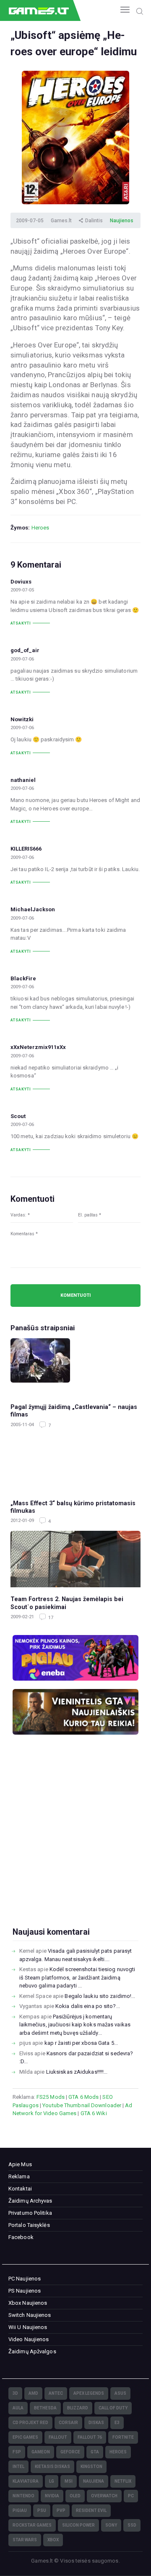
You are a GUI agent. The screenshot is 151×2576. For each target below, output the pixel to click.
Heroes (40, 528)
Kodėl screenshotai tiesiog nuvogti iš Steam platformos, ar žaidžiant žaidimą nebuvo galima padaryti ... (77, 1977)
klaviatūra (26, 2481)
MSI (69, 2481)
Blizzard (78, 2408)
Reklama (19, 2176)
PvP (61, 2510)
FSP (17, 2452)
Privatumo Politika (30, 2213)
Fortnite (123, 2437)
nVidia (52, 2496)
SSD (132, 2525)
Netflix (123, 2481)
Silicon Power (78, 2525)
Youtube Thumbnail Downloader (82, 2105)
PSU (42, 2510)
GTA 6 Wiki (94, 2113)
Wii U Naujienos (28, 2327)
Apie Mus (20, 2164)
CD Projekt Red (30, 2423)
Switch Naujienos (30, 2315)
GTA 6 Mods (83, 2097)
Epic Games (25, 2437)
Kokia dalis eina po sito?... (88, 2006)
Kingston (91, 2467)
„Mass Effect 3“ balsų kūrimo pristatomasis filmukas (73, 1507)
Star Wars (25, 2540)
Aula (18, 2408)
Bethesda (45, 2408)
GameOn (41, 2452)
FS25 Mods (51, 2097)
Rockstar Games (32, 2525)
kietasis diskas (52, 2467)
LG (52, 2481)
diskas (96, 2423)
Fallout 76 (90, 2437)
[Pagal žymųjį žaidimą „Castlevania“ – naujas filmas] (75, 1366)
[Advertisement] (75, 1844)
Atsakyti (21, 623)
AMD (33, 2393)
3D (15, 2393)
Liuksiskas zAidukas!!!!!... (77, 2072)
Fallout (58, 2437)
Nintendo (23, 2496)
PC (131, 2496)
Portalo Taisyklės (29, 2225)
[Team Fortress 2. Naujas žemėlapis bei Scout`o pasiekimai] (75, 1559)
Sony (111, 2525)
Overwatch (104, 2496)
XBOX (53, 2540)
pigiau (20, 2510)
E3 (117, 2423)
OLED (75, 2496)
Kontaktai (20, 2189)
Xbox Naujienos (28, 2303)
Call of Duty (113, 2408)
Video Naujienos (29, 2339)
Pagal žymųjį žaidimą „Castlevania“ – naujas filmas (74, 1411)
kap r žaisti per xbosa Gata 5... (81, 2043)
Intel (18, 2467)
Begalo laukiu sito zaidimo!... (100, 1996)
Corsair (68, 2423)
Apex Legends (89, 2393)
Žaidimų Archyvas (30, 2201)
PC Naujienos (25, 2279)
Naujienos (122, 221)
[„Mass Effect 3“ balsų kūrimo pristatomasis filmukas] (75, 1463)
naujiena (94, 2481)
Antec (56, 2393)
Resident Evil (91, 2510)
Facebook (21, 2237)
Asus (120, 2393)
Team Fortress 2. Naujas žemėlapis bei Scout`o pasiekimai (67, 1603)
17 (50, 1618)
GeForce (70, 2452)
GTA (95, 2452)
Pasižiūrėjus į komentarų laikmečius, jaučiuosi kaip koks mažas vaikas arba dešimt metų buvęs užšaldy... (75, 2025)
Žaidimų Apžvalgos (32, 2351)
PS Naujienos (25, 2291)
